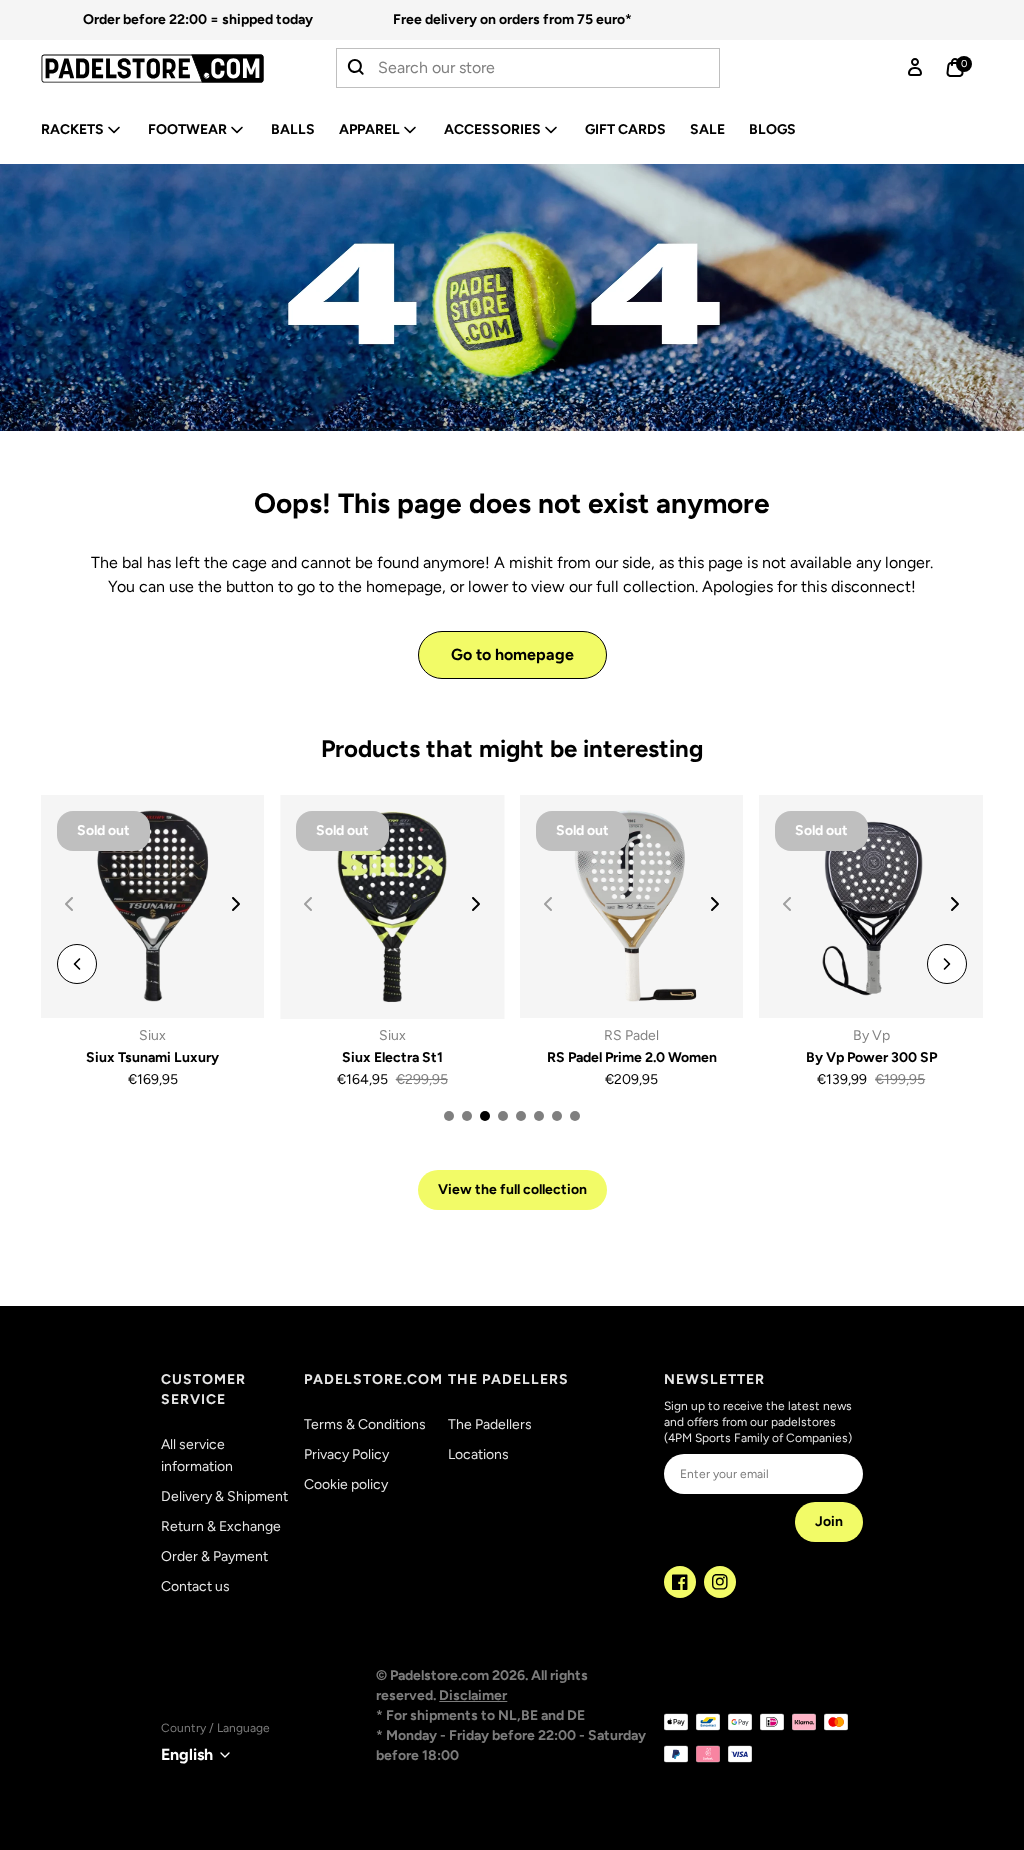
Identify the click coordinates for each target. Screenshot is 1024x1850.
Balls (293, 129)
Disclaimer (473, 1695)
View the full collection (512, 1189)
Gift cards (625, 129)
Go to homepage (512, 654)
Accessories (492, 129)
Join (829, 1521)
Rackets (72, 129)
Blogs (772, 129)
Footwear (187, 129)
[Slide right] (236, 904)
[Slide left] (77, 964)
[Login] (915, 68)
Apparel (369, 129)
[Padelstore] (152, 68)
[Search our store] (357, 68)
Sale (707, 129)
